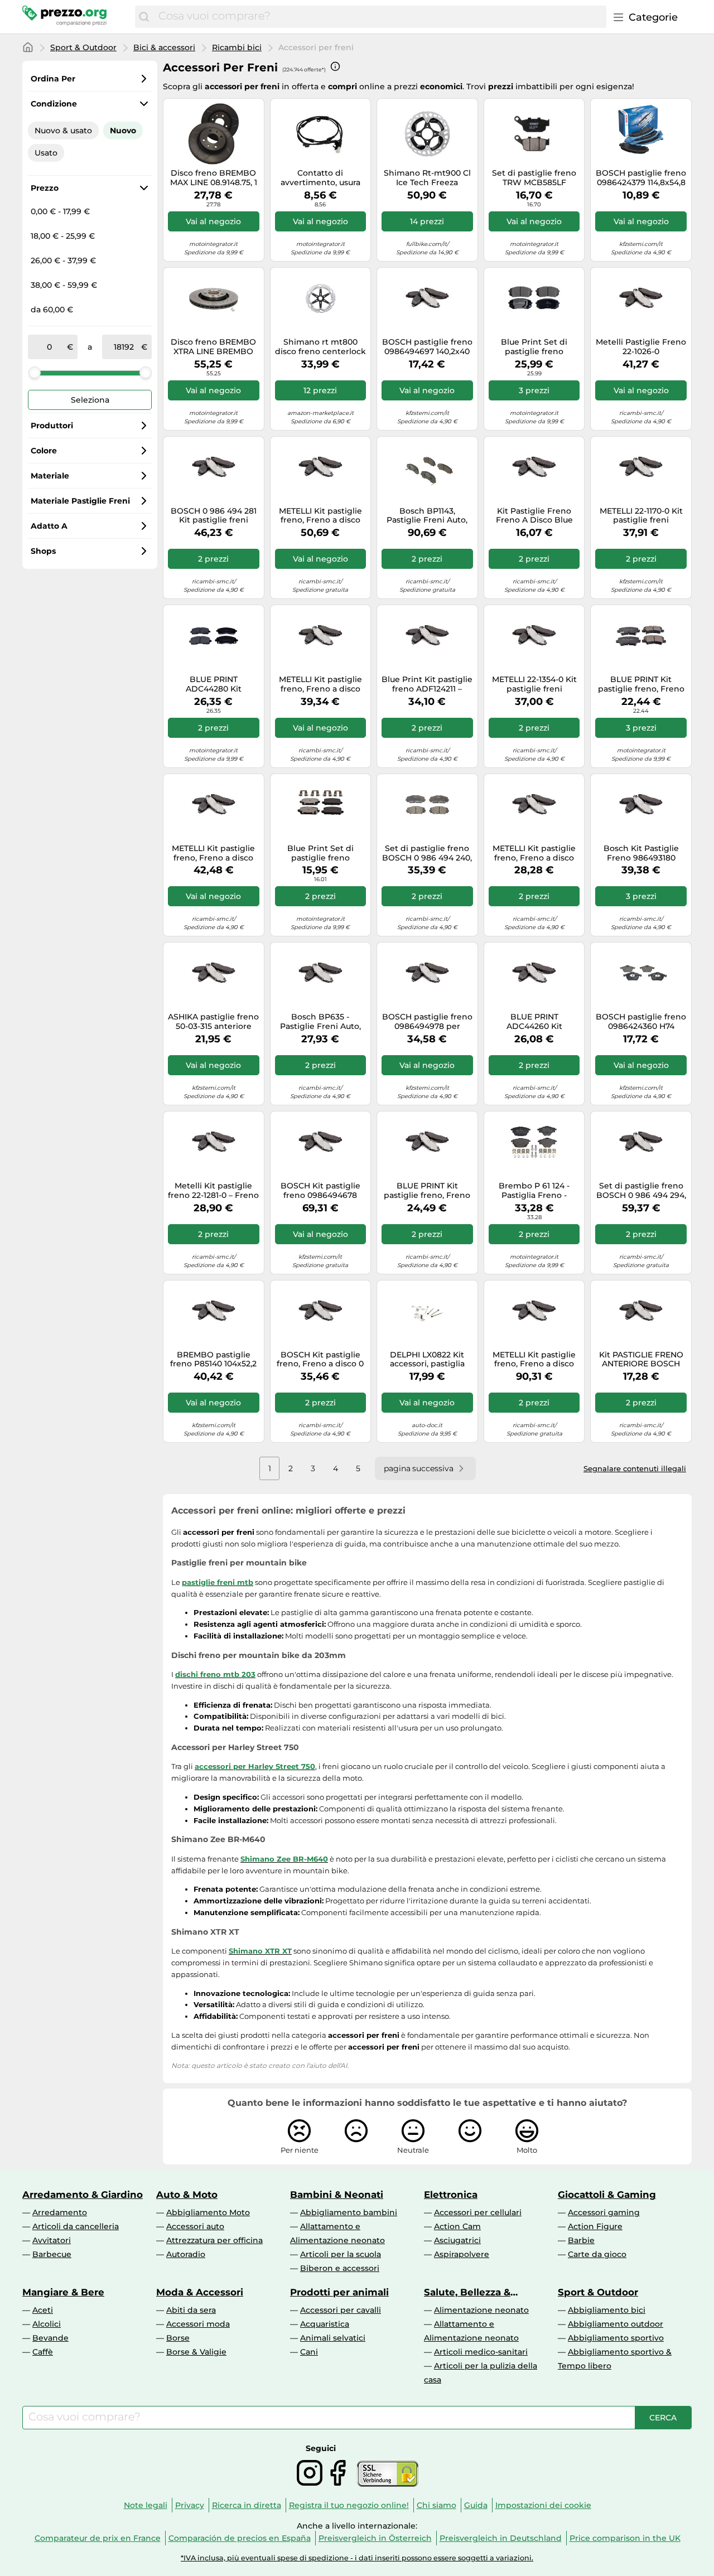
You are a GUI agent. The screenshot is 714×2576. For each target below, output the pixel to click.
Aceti (43, 2310)
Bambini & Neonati (337, 2195)
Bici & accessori (164, 47)
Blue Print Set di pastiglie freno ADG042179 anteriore (534, 347)
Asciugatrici (457, 2240)
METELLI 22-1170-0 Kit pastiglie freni (641, 516)
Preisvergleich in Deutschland (501, 2538)
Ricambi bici (237, 47)
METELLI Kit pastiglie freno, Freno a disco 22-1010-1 (534, 853)
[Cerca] (144, 17)
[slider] (35, 373)
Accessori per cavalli (341, 2310)
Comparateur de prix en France (98, 2538)
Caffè (43, 2352)
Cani (309, 2352)
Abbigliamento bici (607, 2310)
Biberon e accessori (340, 2268)
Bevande (50, 2338)
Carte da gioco (597, 2254)
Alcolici (47, 2324)
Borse (178, 2338)
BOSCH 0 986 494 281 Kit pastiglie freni (214, 516)
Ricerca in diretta (247, 2505)
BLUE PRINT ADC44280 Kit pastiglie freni (214, 684)
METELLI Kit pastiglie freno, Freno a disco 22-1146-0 (534, 1360)
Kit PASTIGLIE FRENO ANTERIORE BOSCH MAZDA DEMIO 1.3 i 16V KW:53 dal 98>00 (641, 1360)
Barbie (581, 2240)
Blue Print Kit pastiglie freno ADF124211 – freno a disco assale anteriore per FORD (427, 684)
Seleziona (90, 400)
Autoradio (186, 2254)
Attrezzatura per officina (214, 2240)
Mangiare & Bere (63, 2292)
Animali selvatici (333, 2338)
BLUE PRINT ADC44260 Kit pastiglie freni (534, 1022)
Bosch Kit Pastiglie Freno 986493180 (641, 853)
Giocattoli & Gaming (607, 2195)
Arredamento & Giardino (83, 2195)
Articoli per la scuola (341, 2254)
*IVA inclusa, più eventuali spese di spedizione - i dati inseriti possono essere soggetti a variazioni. (357, 2558)
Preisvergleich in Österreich (375, 2538)
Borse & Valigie (196, 2352)
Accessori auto (195, 2226)
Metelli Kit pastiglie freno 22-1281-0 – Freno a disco (213, 1191)
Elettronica (451, 2195)
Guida (476, 2505)
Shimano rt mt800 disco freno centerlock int (320, 347)
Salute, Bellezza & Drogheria (467, 2292)
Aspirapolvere (462, 2254)
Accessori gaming (604, 2212)
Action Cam (457, 2226)
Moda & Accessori (200, 2292)
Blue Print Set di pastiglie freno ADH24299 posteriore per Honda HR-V (320, 853)
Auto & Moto (187, 2195)
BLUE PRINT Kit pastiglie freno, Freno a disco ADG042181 (641, 684)
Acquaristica (325, 2324)
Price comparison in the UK (625, 2538)
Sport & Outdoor (83, 47)
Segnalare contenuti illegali (635, 1468)
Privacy (190, 2505)
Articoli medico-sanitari (481, 2352)
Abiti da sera (191, 2310)
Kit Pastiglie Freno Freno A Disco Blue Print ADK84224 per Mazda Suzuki (534, 516)
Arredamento (60, 2212)
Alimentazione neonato (481, 2310)
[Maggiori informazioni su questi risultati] (335, 66)
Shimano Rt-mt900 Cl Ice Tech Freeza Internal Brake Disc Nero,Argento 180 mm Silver (427, 178)
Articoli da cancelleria (76, 2226)
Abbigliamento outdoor (616, 2324)
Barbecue (52, 2254)
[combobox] (380, 17)
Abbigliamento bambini (349, 2212)
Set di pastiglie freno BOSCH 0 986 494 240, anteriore (427, 853)
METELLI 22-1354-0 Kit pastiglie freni (534, 684)
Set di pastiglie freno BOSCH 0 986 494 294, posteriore (641, 1191)
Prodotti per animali (339, 2292)
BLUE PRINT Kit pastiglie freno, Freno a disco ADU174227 (427, 1191)
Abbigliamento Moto (208, 2212)
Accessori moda (198, 2324)
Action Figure (595, 2226)
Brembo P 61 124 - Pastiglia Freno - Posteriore (534, 1191)
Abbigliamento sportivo (616, 2338)
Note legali (146, 2505)
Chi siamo (436, 2505)
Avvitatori (52, 2240)
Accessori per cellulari (478, 2212)
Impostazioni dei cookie (543, 2505)
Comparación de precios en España (240, 2538)
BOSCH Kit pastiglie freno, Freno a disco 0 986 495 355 (320, 1360)
